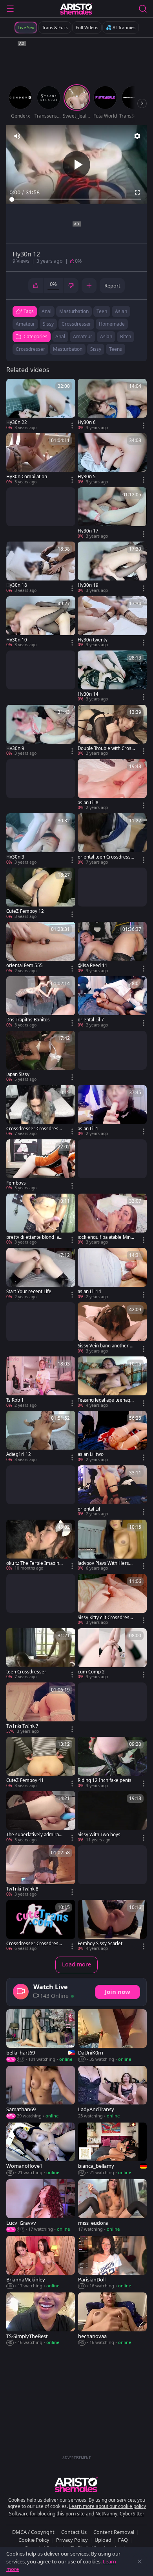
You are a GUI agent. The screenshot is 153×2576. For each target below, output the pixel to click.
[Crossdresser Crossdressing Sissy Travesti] (41, 1111)
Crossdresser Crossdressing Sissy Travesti (34, 1129)
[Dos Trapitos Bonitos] (41, 1002)
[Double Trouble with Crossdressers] (112, 731)
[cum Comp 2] (112, 1654)
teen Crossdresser (26, 1672)
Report (112, 286)
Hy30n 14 (88, 694)
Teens (116, 349)
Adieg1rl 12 (19, 1454)
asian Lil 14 (89, 1292)
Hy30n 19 (88, 585)
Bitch (126, 336)
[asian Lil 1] (112, 1111)
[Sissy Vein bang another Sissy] (112, 1328)
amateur (25, 324)
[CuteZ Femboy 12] (41, 894)
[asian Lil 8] (112, 785)
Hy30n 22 (17, 422)
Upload (103, 2540)
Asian (106, 336)
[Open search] (143, 9)
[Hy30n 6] (112, 405)
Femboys (16, 1183)
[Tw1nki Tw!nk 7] (41, 1708)
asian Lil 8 (88, 803)
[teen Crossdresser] (41, 1654)
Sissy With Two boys (99, 1835)
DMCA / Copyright (33, 2532)
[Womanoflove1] (41, 2149)
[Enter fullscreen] (137, 192)
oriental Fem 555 (25, 966)
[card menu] (72, 426)
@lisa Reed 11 (93, 966)
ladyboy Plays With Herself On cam (106, 1563)
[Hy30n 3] (41, 839)
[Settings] (137, 136)
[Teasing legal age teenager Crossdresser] (112, 1382)
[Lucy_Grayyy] (41, 2206)
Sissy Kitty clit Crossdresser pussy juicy (106, 1618)
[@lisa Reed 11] (112, 948)
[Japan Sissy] (41, 1057)
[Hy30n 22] (41, 405)
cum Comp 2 (91, 1672)
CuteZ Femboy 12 (25, 911)
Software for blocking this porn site (47, 2514)
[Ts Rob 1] (41, 1382)
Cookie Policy (34, 2540)
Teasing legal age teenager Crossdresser (106, 1400)
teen (102, 311)
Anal (60, 336)
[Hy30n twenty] (112, 622)
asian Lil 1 (88, 1129)
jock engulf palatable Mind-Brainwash (106, 1237)
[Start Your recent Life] (41, 1274)
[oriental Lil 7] (112, 1002)
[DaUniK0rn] (112, 2036)
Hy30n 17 (88, 531)
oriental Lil (89, 1509)
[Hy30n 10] (41, 622)
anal (46, 311)
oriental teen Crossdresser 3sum (106, 857)
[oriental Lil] (112, 1491)
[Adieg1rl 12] (41, 1437)
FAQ (123, 2540)
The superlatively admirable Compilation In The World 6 (35, 1835)
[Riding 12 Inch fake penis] (112, 1763)
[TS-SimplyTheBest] (41, 2319)
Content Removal (114, 2532)
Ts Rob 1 (15, 1400)
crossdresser (76, 324)
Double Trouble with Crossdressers (106, 748)
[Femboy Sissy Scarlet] (112, 1926)
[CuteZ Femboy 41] (41, 1763)
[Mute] (17, 136)
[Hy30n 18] (41, 568)
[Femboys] (41, 1165)
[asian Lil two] (112, 1437)
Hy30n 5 (87, 477)
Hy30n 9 (15, 748)
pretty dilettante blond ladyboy (34, 1237)
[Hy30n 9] (41, 731)
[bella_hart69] (41, 2036)
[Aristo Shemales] (76, 9)
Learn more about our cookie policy (107, 2506)
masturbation (74, 311)
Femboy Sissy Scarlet (100, 1944)
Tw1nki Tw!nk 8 (22, 1889)
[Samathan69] (41, 2093)
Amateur (83, 336)
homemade (112, 324)
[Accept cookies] (140, 2561)
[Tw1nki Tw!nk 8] (41, 1871)
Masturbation (68, 349)
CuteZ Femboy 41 (25, 1780)
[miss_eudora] (112, 2206)
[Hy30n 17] (112, 513)
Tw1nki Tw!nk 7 (22, 1726)
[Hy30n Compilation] (41, 459)
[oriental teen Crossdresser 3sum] (112, 839)
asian (121, 311)
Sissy (96, 349)
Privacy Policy (72, 2540)
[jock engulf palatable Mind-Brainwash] (112, 1220)
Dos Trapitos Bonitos (28, 1020)
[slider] (76, 199)
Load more (76, 1964)
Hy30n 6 (87, 422)
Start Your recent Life (29, 1292)
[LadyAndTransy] (112, 2093)
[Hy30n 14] (112, 676)
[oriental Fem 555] (41, 948)
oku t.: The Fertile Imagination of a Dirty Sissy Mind (35, 1563)
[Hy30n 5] (112, 459)
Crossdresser (30, 349)
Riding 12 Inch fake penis (105, 1780)
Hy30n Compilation (27, 477)
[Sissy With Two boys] (112, 1817)
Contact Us (74, 2532)
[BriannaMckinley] (41, 2263)
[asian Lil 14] (112, 1274)
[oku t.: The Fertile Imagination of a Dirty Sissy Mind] (41, 1546)
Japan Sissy (18, 1074)
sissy (48, 324)
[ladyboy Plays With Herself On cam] (112, 1546)
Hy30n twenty (93, 640)
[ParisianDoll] (112, 2263)
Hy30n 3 (15, 857)
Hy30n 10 (17, 640)
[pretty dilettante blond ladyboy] (41, 1220)
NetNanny (106, 2514)
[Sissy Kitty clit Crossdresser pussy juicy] (112, 1600)
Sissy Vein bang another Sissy (106, 1346)
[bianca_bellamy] (112, 2149)
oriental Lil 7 (91, 1020)
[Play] (76, 165)
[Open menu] (10, 9)
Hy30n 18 (17, 585)
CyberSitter (132, 2514)
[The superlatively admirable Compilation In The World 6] (41, 1817)
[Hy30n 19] (112, 568)
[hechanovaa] (112, 2319)
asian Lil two (91, 1454)
